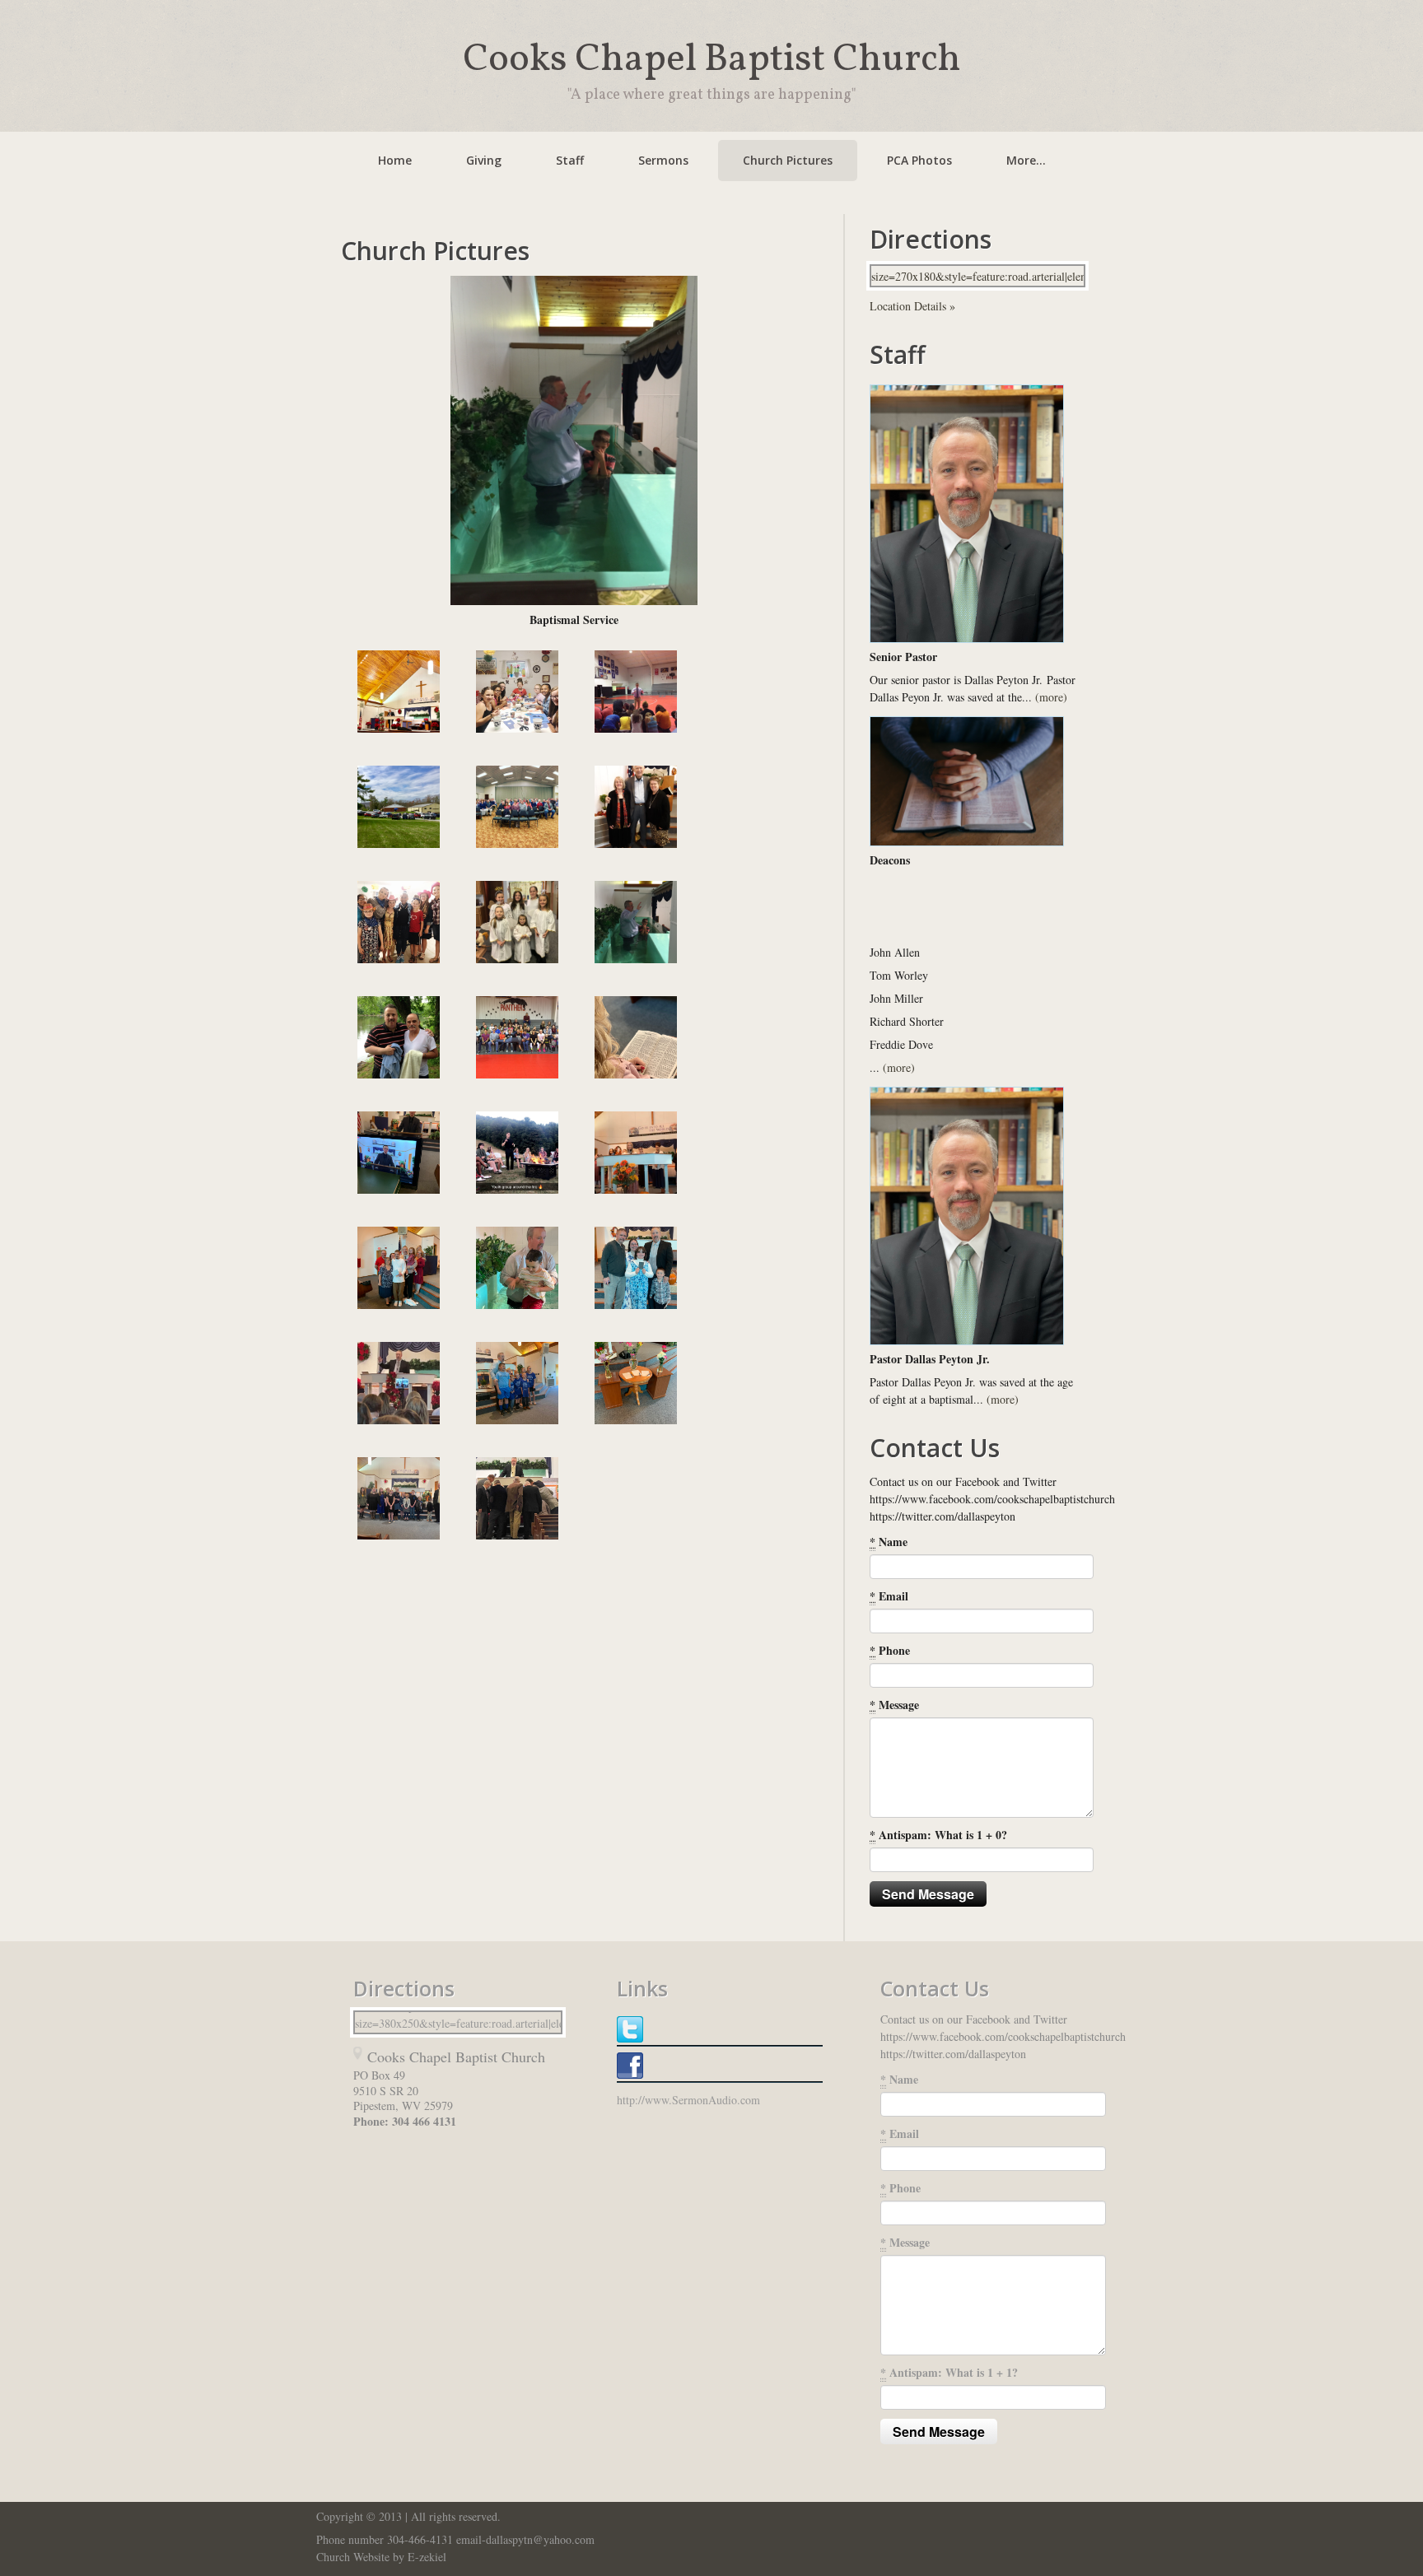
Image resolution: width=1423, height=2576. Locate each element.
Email (889, 1596)
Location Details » (912, 306)
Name (889, 1542)
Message (894, 1705)
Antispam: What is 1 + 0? (938, 1835)
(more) (1051, 697)
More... (1026, 160)
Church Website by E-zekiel (381, 2557)
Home (395, 160)
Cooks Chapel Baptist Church (712, 60)
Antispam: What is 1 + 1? (949, 2372)
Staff (570, 160)
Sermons (663, 160)
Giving (484, 160)
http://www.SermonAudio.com (688, 2100)
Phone (890, 1650)
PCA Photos (919, 160)
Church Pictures (788, 160)
